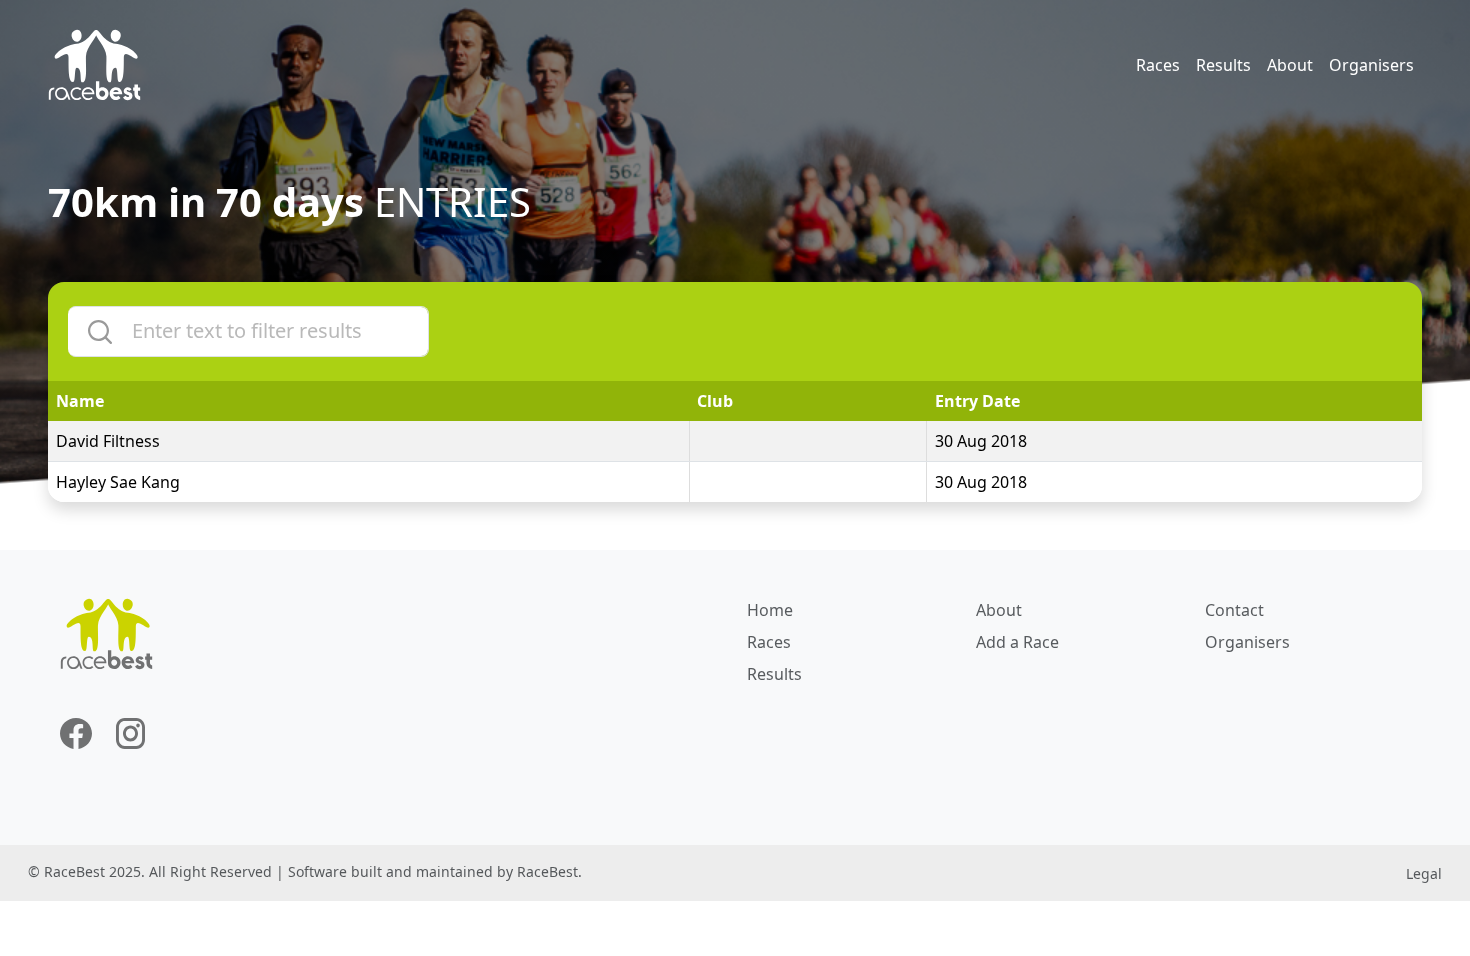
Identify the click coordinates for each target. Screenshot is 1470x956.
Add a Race (1017, 642)
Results (1223, 65)
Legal (1424, 873)
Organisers (1371, 65)
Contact (1234, 610)
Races (1158, 65)
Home (770, 610)
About (1290, 65)
